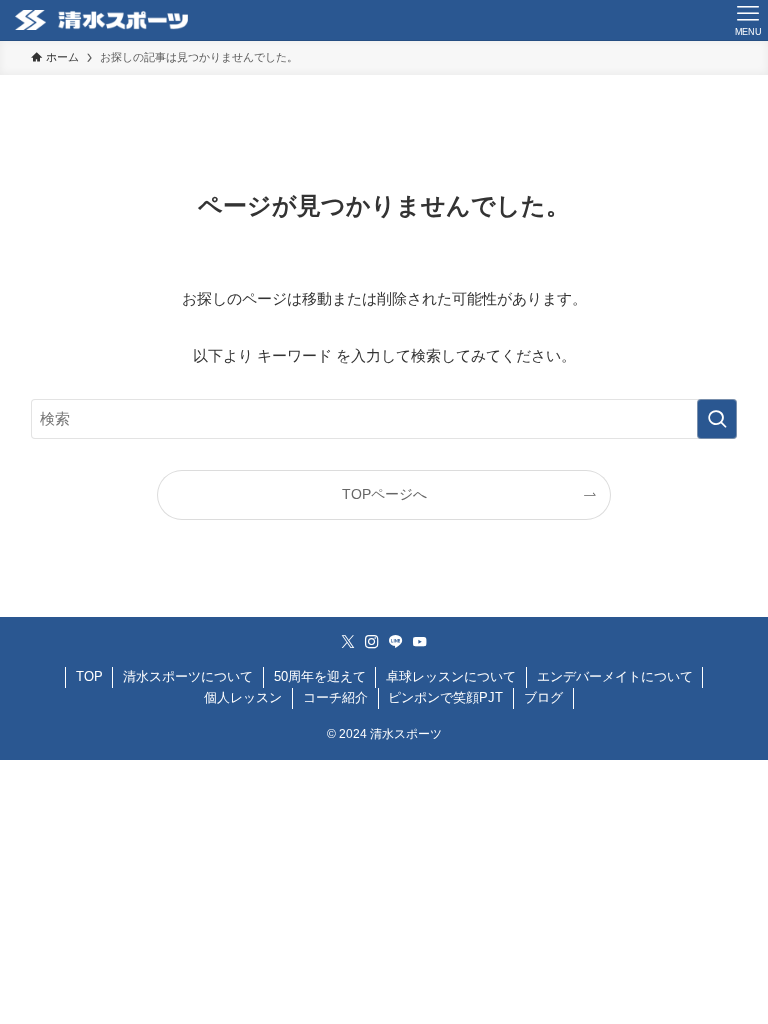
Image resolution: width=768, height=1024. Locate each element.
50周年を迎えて (320, 676)
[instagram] (372, 642)
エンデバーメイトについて (615, 676)
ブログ (543, 697)
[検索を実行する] (717, 419)
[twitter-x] (348, 642)
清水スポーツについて (188, 676)
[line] (396, 642)
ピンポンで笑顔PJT (445, 697)
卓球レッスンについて (451, 676)
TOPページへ (384, 494)
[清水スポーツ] (101, 20)
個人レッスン (243, 697)
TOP (89, 676)
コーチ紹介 (335, 697)
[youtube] (420, 642)
